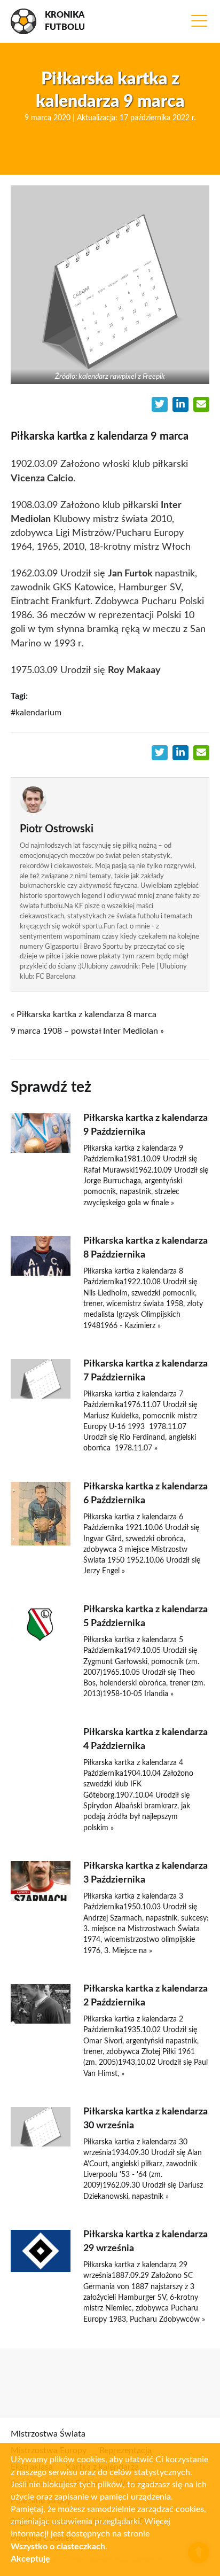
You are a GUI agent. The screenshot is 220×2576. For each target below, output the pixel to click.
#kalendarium (36, 713)
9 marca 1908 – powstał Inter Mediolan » (87, 1031)
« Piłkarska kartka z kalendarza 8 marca (84, 1014)
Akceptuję (30, 2559)
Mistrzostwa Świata (48, 2434)
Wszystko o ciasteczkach (58, 2547)
